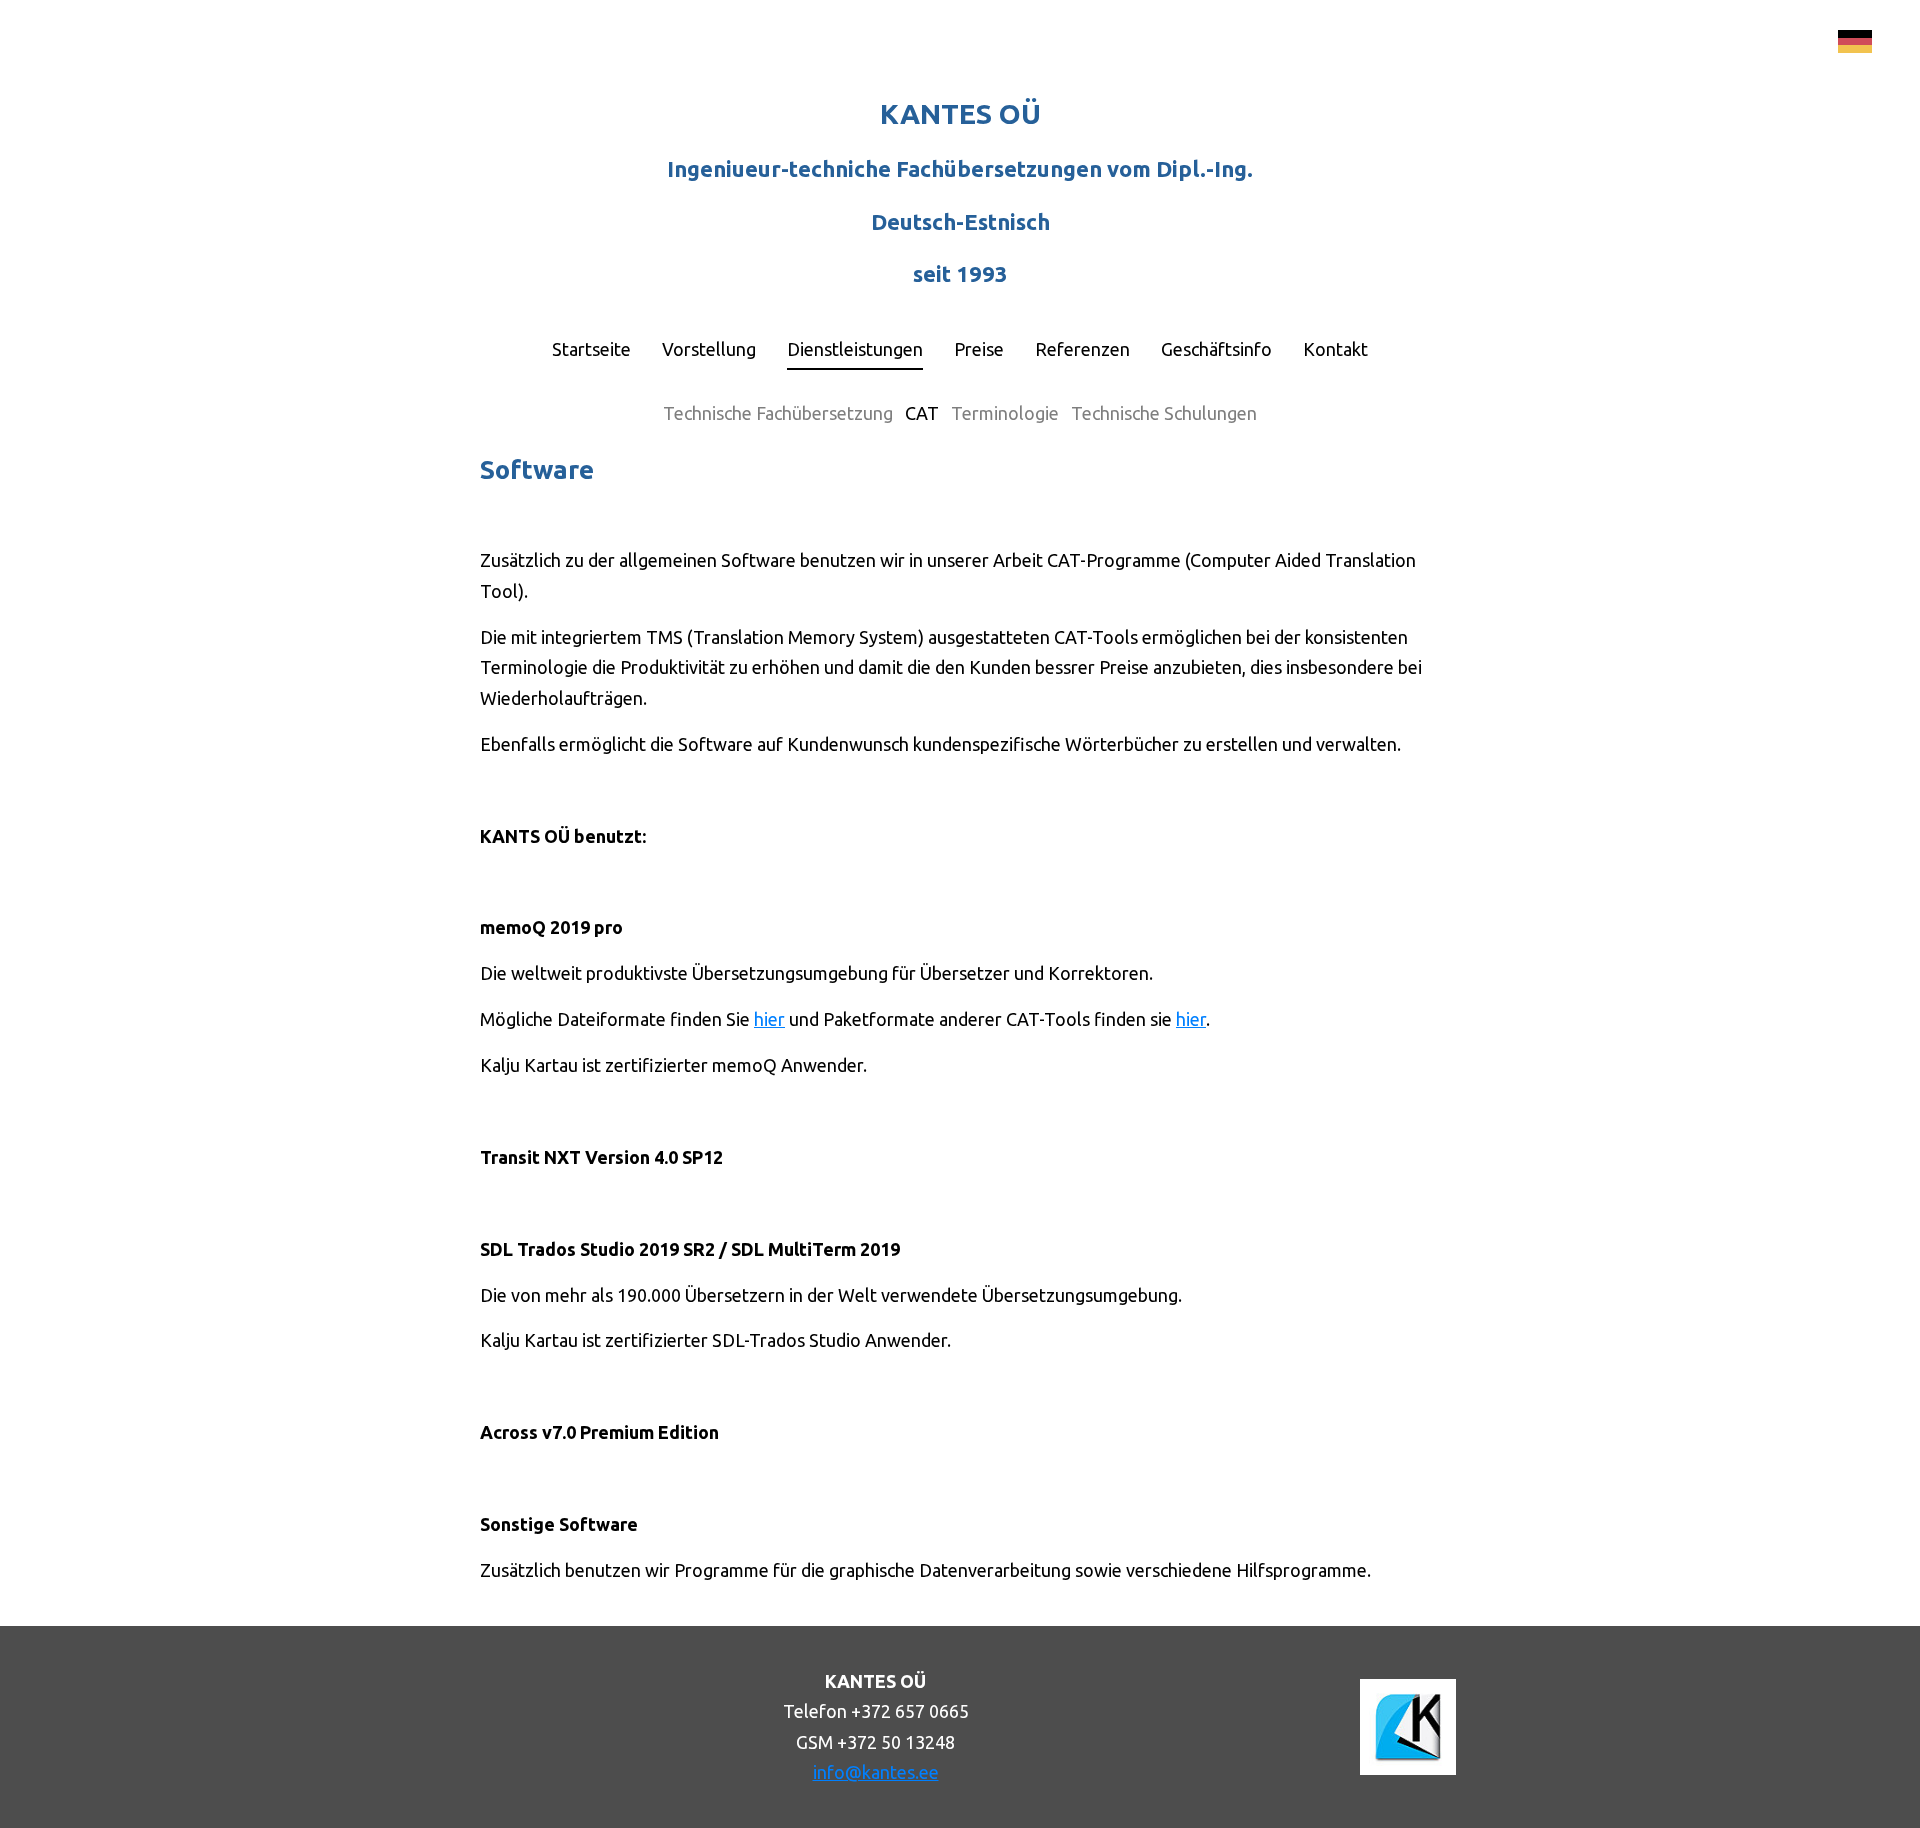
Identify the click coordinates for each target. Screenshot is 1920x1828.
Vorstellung (709, 349)
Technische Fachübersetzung (778, 413)
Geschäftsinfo (1216, 349)
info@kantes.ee (876, 1772)
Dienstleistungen (855, 349)
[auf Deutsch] (1855, 42)
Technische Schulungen (1164, 413)
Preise (979, 349)
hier (769, 1019)
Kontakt (1335, 349)
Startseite (591, 349)
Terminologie (1005, 413)
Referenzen (1082, 349)
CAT (922, 413)
